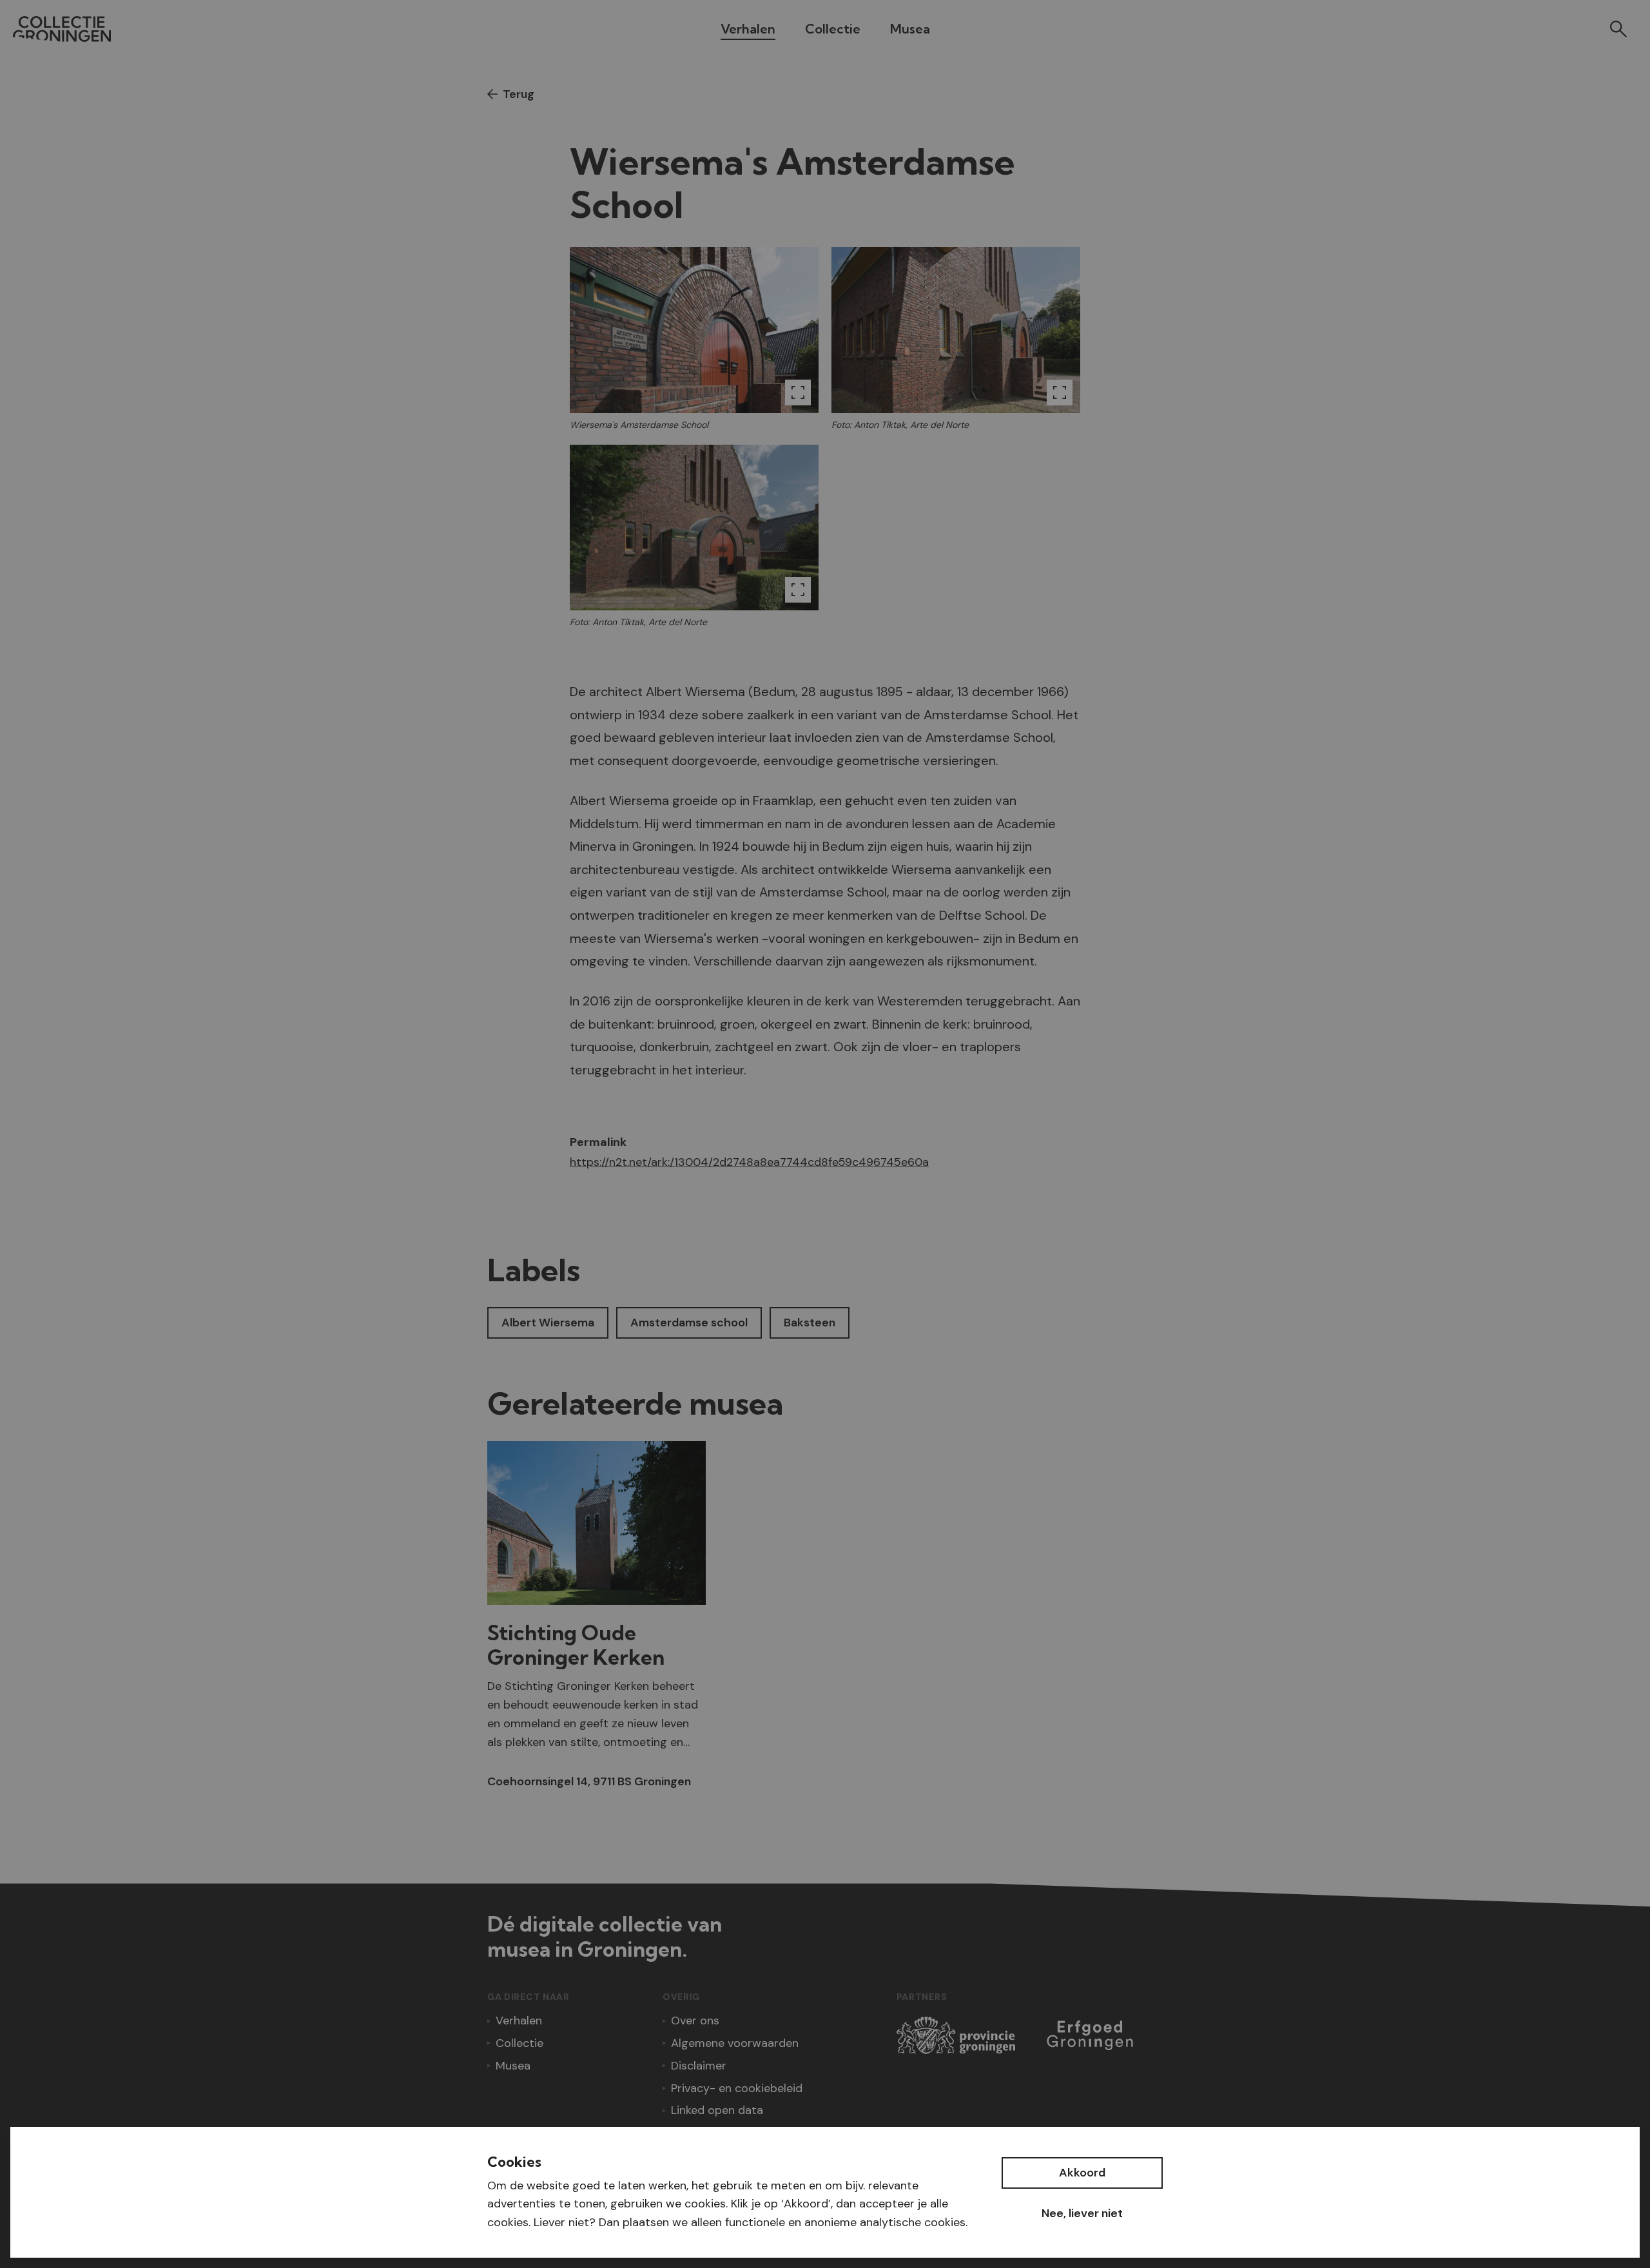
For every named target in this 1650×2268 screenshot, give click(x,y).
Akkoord (1082, 2173)
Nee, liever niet (1082, 2213)
